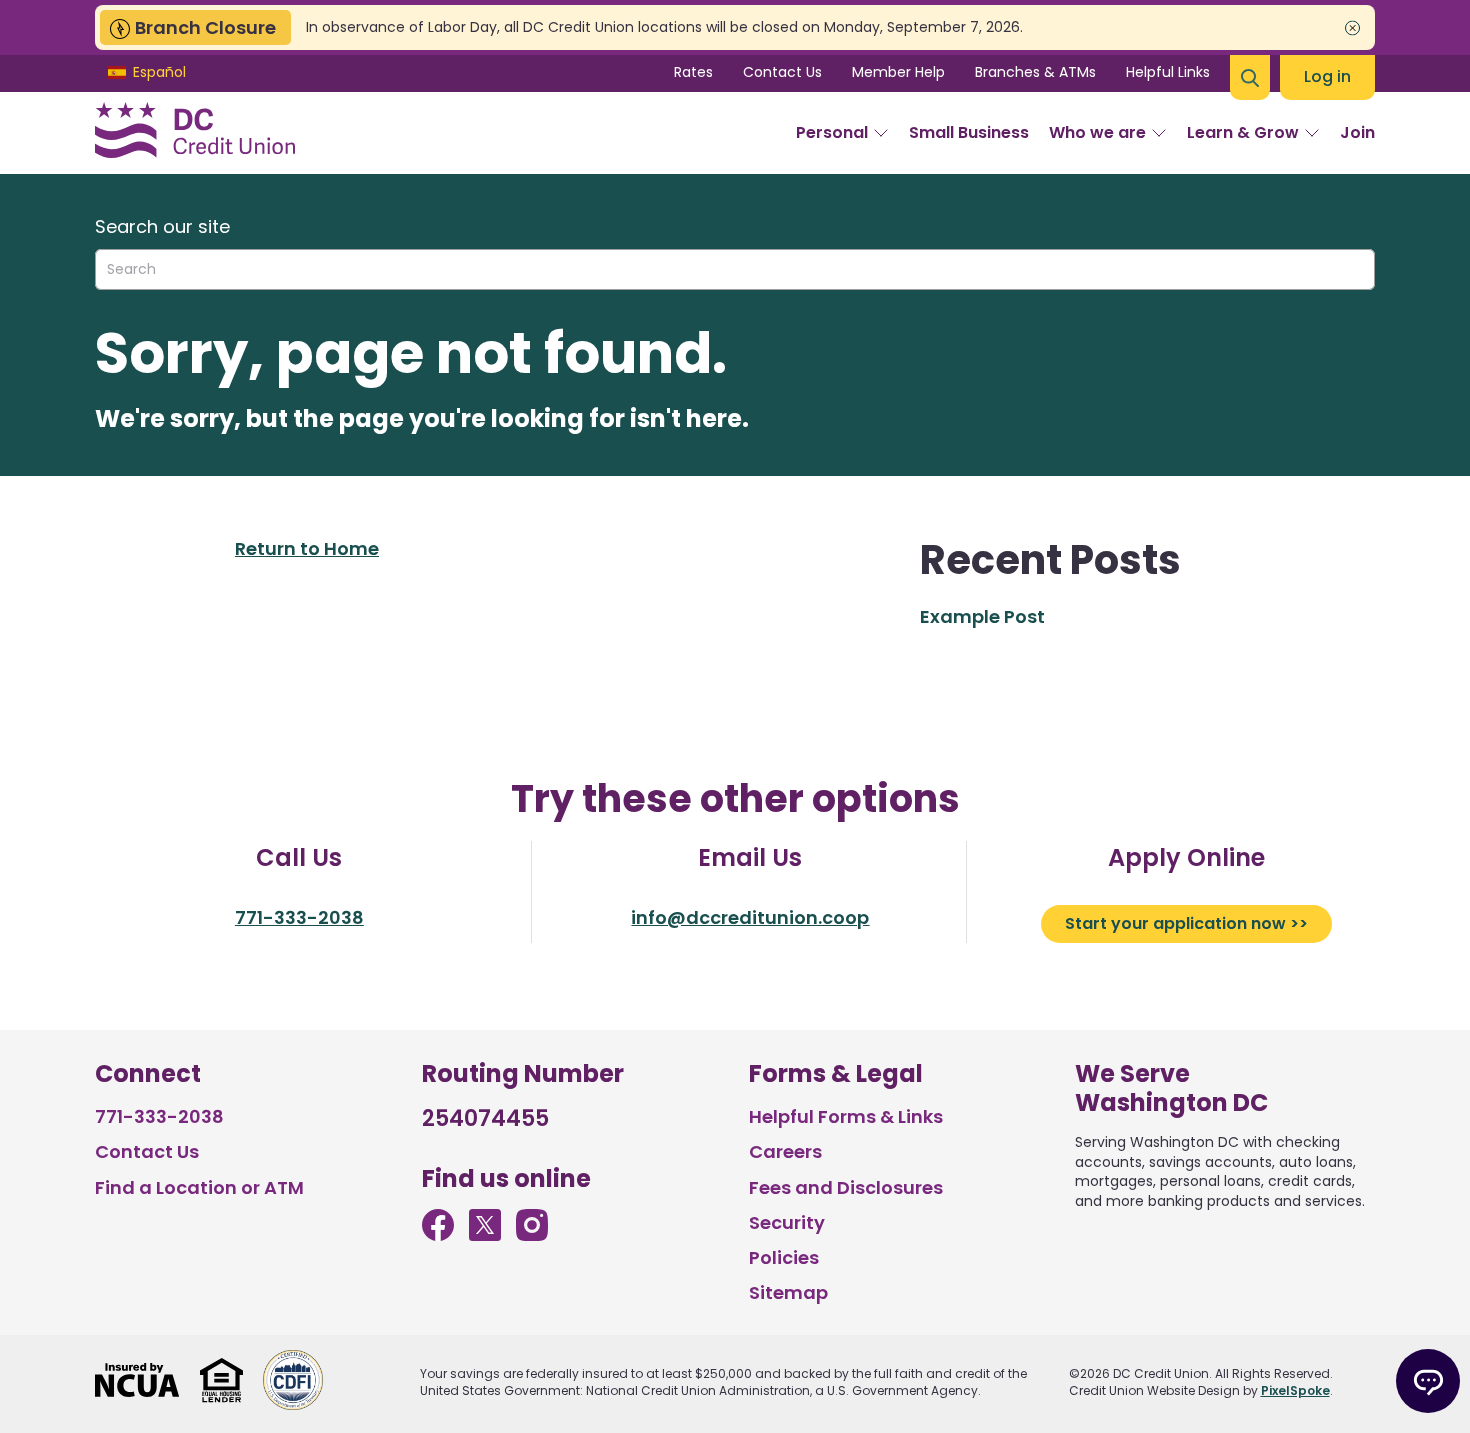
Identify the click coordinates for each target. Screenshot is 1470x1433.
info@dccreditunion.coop (750, 917)
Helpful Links (1168, 72)
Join (1357, 132)
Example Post (982, 616)
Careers (785, 1151)
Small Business (969, 132)
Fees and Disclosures (846, 1187)
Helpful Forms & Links (846, 1116)
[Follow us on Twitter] (485, 1234)
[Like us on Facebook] (438, 1234)
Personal (832, 132)
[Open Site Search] (1250, 77)
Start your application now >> (1186, 923)
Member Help (898, 72)
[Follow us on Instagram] (532, 1234)
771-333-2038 (299, 917)
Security (787, 1222)
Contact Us (782, 72)
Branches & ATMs (1035, 72)
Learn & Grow (1243, 132)
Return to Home (307, 548)
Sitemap (788, 1292)
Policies (784, 1257)
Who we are (1097, 132)
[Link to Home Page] (195, 133)
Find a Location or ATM (199, 1187)
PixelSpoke (1295, 1390)
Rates (693, 72)
